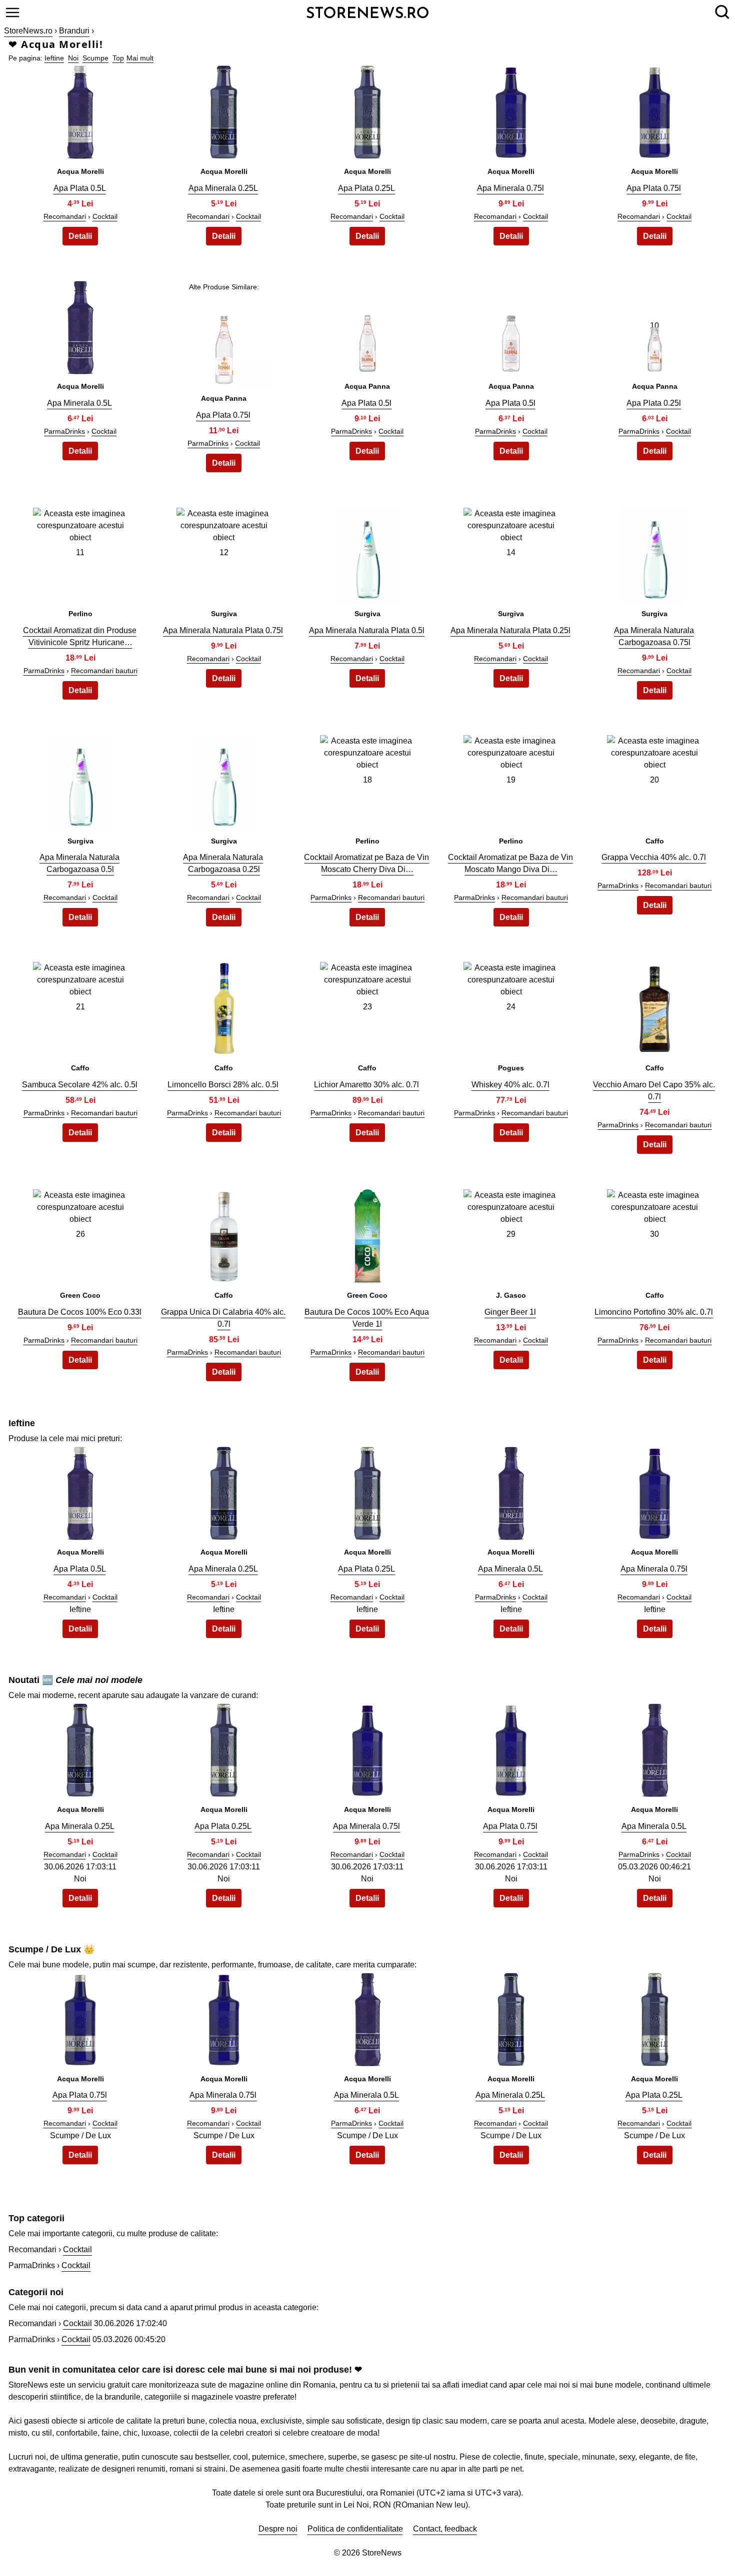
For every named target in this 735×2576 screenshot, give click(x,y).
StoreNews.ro (28, 31)
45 (654, 2018)
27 (224, 1234)
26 (80, 1234)
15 (654, 552)
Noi (73, 58)
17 (224, 780)
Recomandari (65, 216)
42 (224, 2018)
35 (654, 1491)
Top (118, 58)
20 (654, 780)
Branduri (74, 31)
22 (224, 1007)
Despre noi (278, 2529)
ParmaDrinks (64, 431)
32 (224, 1491)
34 (511, 1491)
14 (511, 552)
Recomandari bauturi (104, 671)
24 (511, 1007)
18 (367, 780)
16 (80, 780)
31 (80, 1491)
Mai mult (140, 58)
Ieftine (54, 58)
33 (367, 1491)
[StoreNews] (367, 12)
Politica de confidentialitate (355, 2529)
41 (80, 2018)
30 (654, 1234)
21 (80, 1007)
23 (367, 1007)
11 (80, 552)
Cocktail (105, 216)
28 (367, 1234)
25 (654, 1007)
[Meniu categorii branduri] (12, 12)
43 (367, 2018)
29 (511, 1234)
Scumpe (95, 58)
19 (511, 780)
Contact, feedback (445, 2529)
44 (511, 2018)
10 (654, 326)
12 (224, 552)
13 (367, 552)
